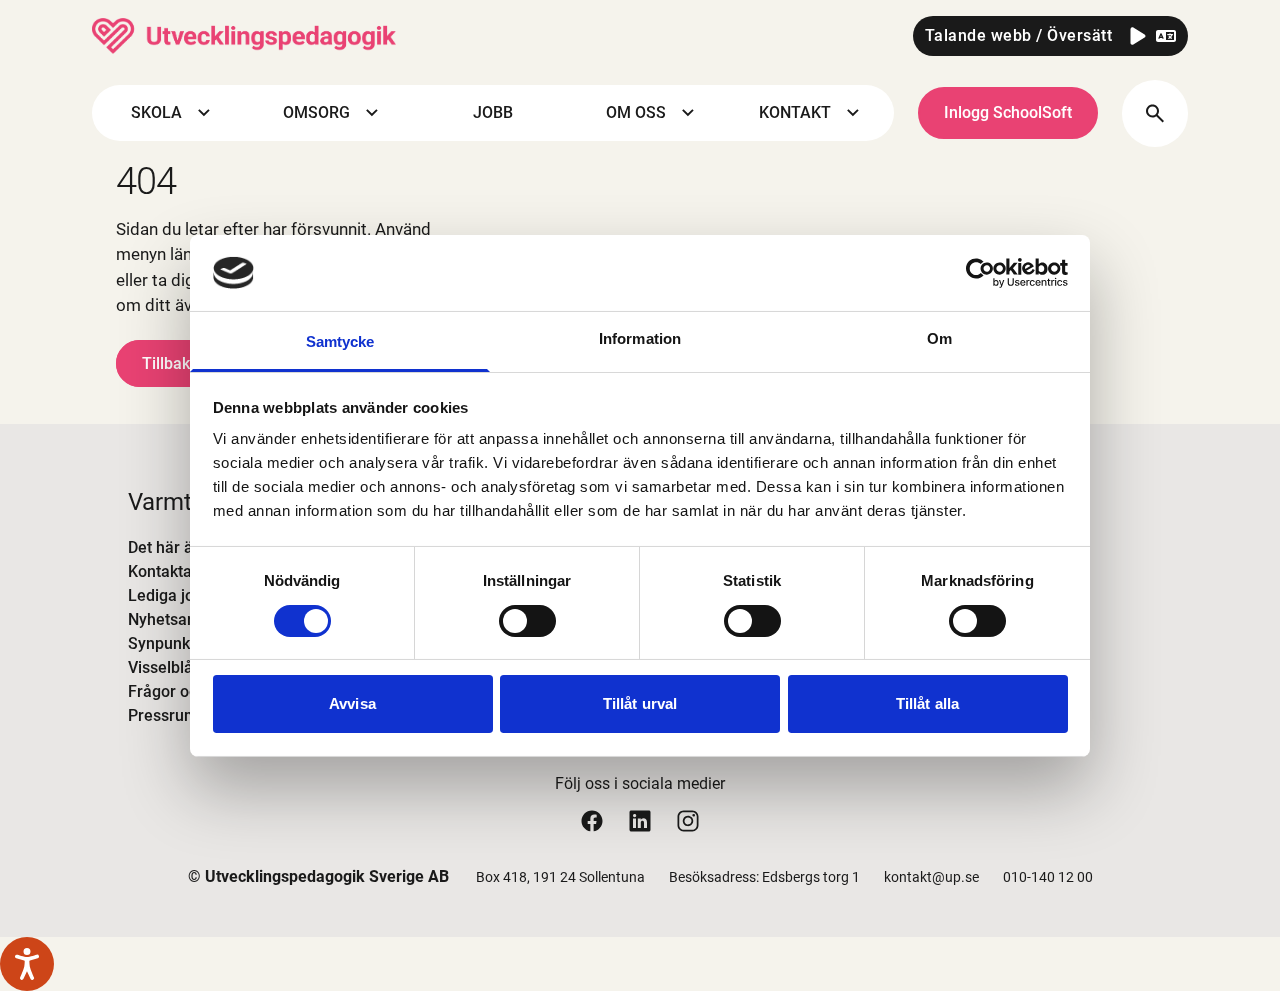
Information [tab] (640, 338)
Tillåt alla (927, 703)
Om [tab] (939, 338)
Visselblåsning (180, 667)
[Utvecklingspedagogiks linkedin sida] (640, 820)
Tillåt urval (640, 703)
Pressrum (163, 715)
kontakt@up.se (931, 877)
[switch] (527, 621)
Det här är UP (175, 547)
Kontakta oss (174, 571)
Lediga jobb (170, 595)
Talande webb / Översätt (1019, 35)
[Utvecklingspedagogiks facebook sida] (592, 820)
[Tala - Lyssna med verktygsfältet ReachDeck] (27, 964)
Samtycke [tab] (340, 341)
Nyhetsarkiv (170, 619)
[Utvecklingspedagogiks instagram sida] (688, 820)
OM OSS (636, 113)
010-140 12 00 (1048, 877)
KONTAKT (795, 113)
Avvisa (352, 703)
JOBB (493, 113)
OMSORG (316, 113)
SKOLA (156, 113)
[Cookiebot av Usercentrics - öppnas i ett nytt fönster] (980, 273)
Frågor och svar (184, 691)
